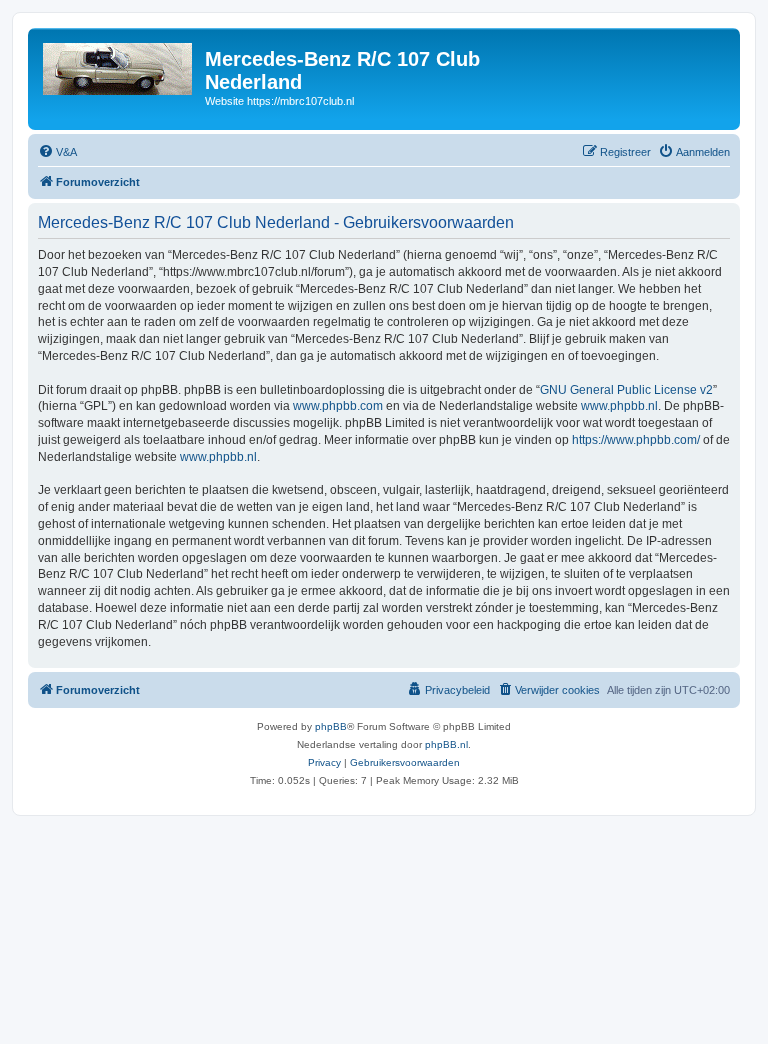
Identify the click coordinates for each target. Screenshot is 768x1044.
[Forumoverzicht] (119, 65)
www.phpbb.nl (619, 406)
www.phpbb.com (338, 406)
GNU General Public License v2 (626, 390)
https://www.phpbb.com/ (636, 440)
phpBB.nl (446, 744)
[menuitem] (57, 152)
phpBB (331, 726)
